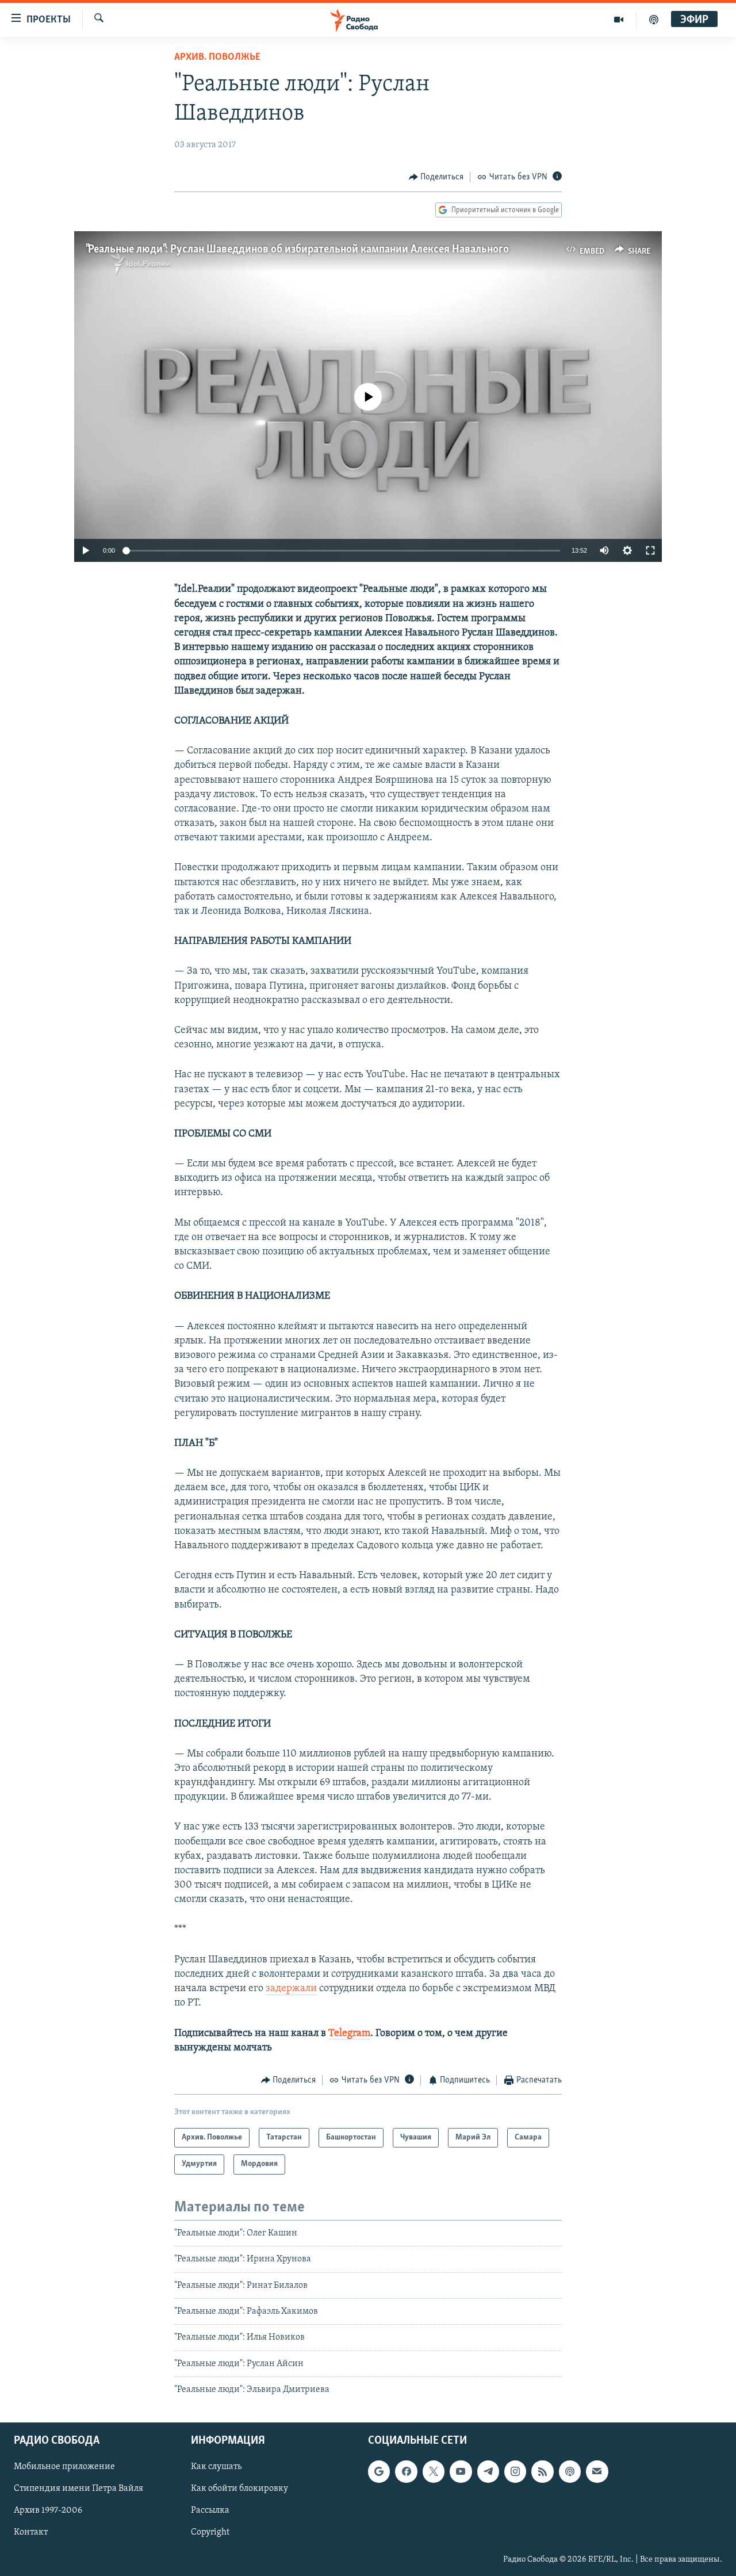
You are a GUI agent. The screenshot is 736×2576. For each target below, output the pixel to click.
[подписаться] (597, 2471)
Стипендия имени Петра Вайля (78, 2489)
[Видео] (619, 20)
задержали (291, 1989)
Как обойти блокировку (239, 2489)
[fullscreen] (650, 550)
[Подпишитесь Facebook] (406, 2471)
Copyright (210, 2532)
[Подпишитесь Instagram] (515, 2471)
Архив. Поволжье (217, 58)
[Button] (436, 177)
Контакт (31, 2532)
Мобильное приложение (64, 2467)
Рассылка (210, 2510)
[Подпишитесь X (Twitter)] (434, 2471)
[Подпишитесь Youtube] (461, 2471)
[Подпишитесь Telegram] (488, 2471)
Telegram (349, 2034)
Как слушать (216, 2467)
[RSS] (542, 2471)
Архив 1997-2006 (48, 2510)
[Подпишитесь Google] (379, 2471)
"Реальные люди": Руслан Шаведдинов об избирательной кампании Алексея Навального (297, 250)
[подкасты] (654, 20)
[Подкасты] (570, 2471)
